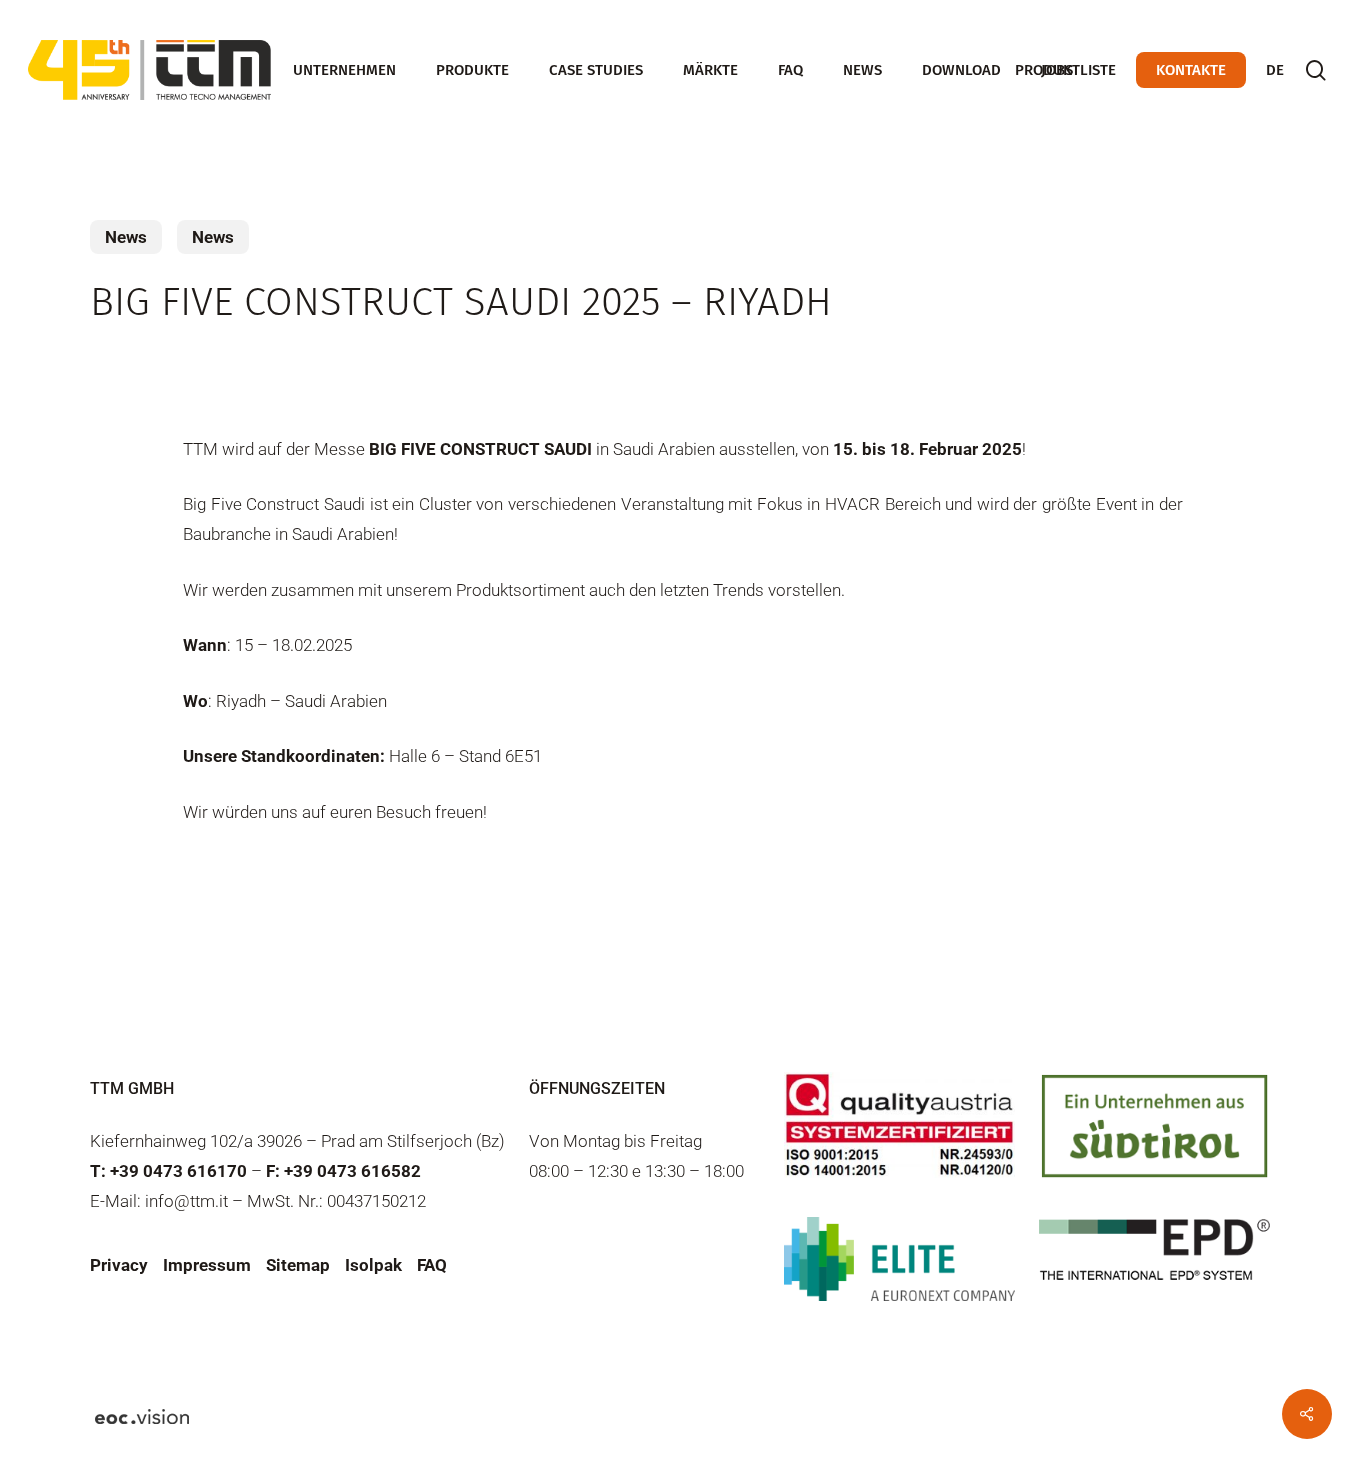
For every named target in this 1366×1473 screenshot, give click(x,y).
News (126, 237)
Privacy (119, 1265)
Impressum (207, 1265)
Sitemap (298, 1265)
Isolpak (373, 1265)
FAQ (432, 1265)
